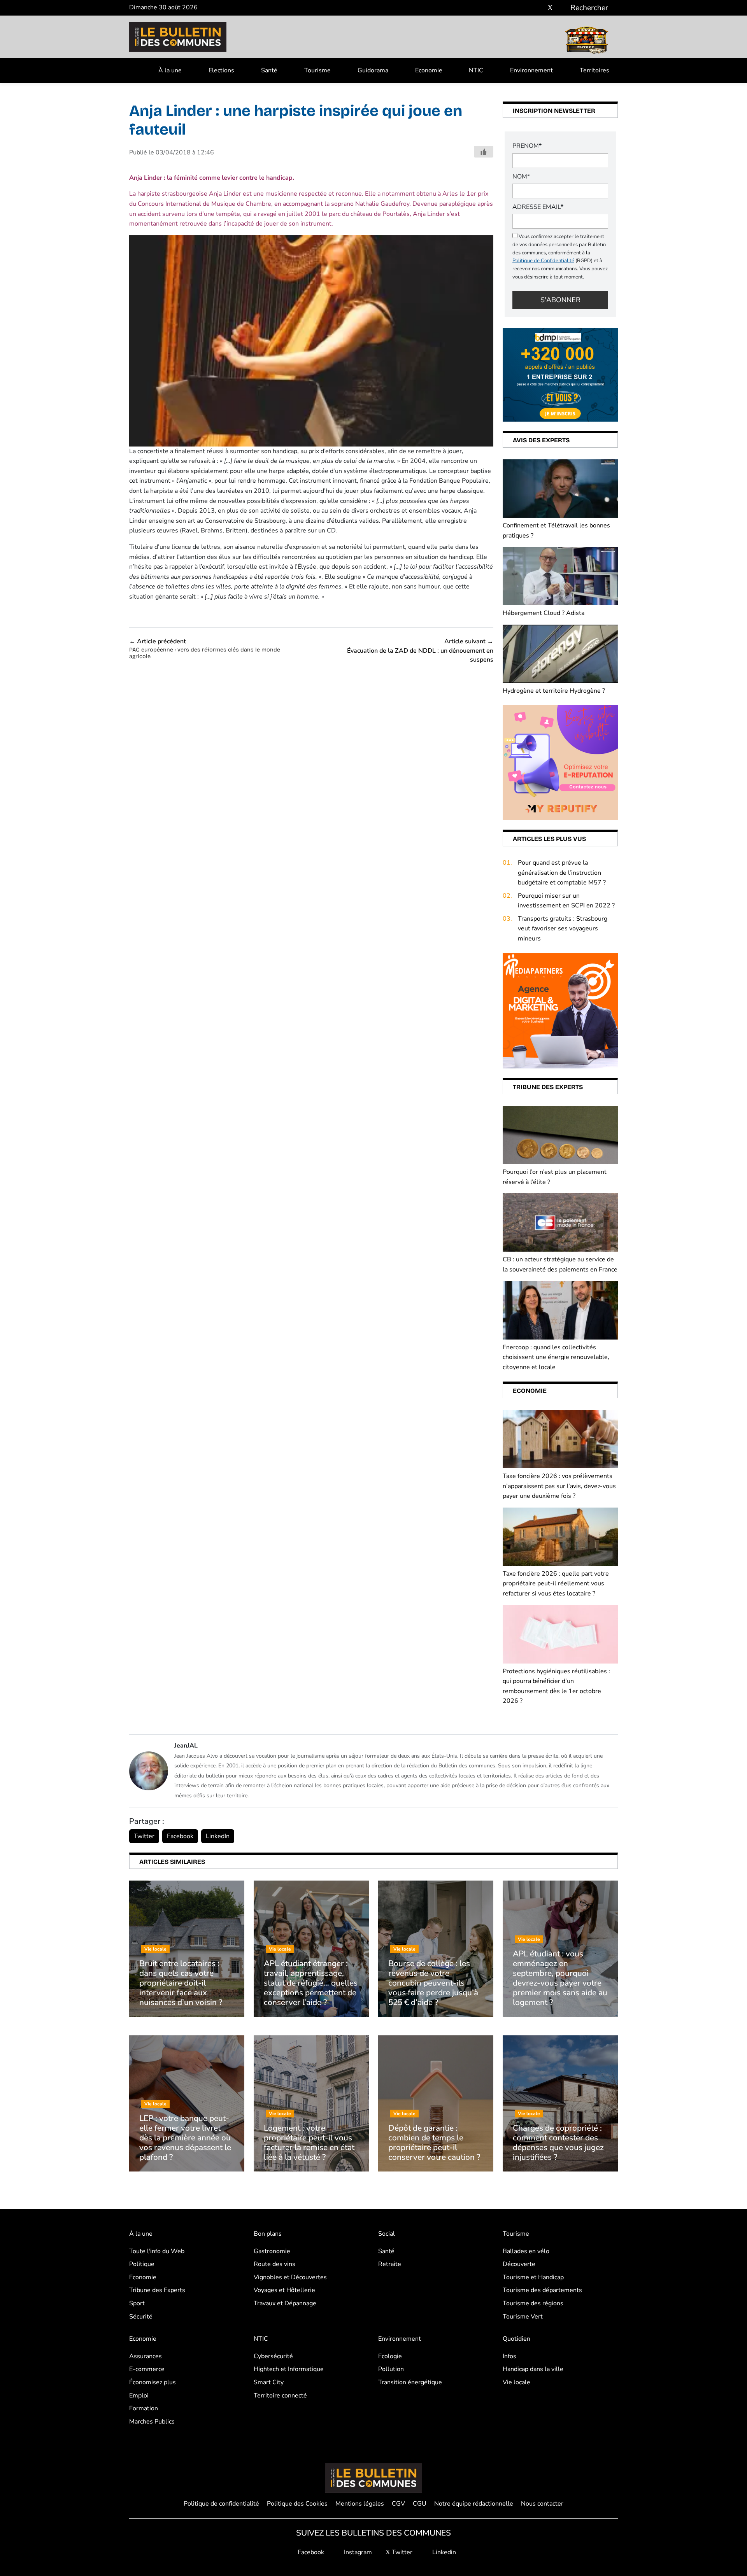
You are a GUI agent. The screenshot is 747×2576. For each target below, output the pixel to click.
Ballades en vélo (526, 2251)
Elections (221, 70)
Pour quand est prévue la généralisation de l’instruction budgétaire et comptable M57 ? (562, 873)
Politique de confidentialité (221, 2504)
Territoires (594, 70)
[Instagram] (539, 8)
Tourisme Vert (523, 2317)
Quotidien (516, 2339)
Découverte (519, 2264)
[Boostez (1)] (560, 1010)
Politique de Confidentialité (543, 261)
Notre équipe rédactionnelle (474, 2504)
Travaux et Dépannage (285, 2303)
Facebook (180, 1836)
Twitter (144, 1836)
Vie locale (516, 2382)
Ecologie (390, 2356)
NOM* (521, 177)
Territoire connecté (280, 2396)
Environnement (531, 70)
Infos (509, 2356)
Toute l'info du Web (157, 2251)
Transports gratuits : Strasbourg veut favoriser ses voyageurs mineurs (563, 929)
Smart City (269, 2382)
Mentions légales (360, 2504)
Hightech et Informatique (289, 2369)
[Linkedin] (562, 8)
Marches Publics (152, 2422)
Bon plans (268, 2234)
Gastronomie (272, 2251)
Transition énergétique (410, 2382)
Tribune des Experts (157, 2290)
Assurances (146, 2356)
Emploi (139, 2396)
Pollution (391, 2369)
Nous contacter (542, 2504)
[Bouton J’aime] (484, 152)
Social (387, 2234)
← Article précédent (205, 648)
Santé (269, 70)
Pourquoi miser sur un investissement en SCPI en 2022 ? (566, 901)
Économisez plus (153, 2382)
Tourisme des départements (542, 2290)
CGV (398, 2504)
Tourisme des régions (533, 2303)
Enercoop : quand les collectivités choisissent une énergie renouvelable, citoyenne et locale (556, 1357)
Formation (144, 2408)
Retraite (390, 2264)
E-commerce (147, 2369)
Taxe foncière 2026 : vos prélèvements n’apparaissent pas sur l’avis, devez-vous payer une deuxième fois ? (559, 1486)
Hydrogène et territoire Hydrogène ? (554, 691)
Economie (429, 70)
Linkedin (443, 2552)
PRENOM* (527, 146)
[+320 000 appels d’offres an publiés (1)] (560, 375)
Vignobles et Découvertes (290, 2277)
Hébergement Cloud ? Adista (544, 613)
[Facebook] (527, 8)
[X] (550, 8)
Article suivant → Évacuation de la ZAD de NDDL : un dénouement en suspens (420, 651)
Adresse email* (538, 207)
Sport (137, 2303)
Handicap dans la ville (533, 2369)
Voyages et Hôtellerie (284, 2290)
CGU (420, 2504)
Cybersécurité (273, 2356)
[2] (560, 762)
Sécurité (141, 2317)
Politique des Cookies (297, 2504)
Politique (142, 2264)
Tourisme (317, 70)
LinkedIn (218, 1836)
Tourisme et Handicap (533, 2277)
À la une (170, 70)
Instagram (357, 2552)
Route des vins (274, 2264)
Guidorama (373, 70)
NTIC (476, 70)
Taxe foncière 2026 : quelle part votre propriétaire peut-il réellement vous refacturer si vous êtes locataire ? (556, 1584)
